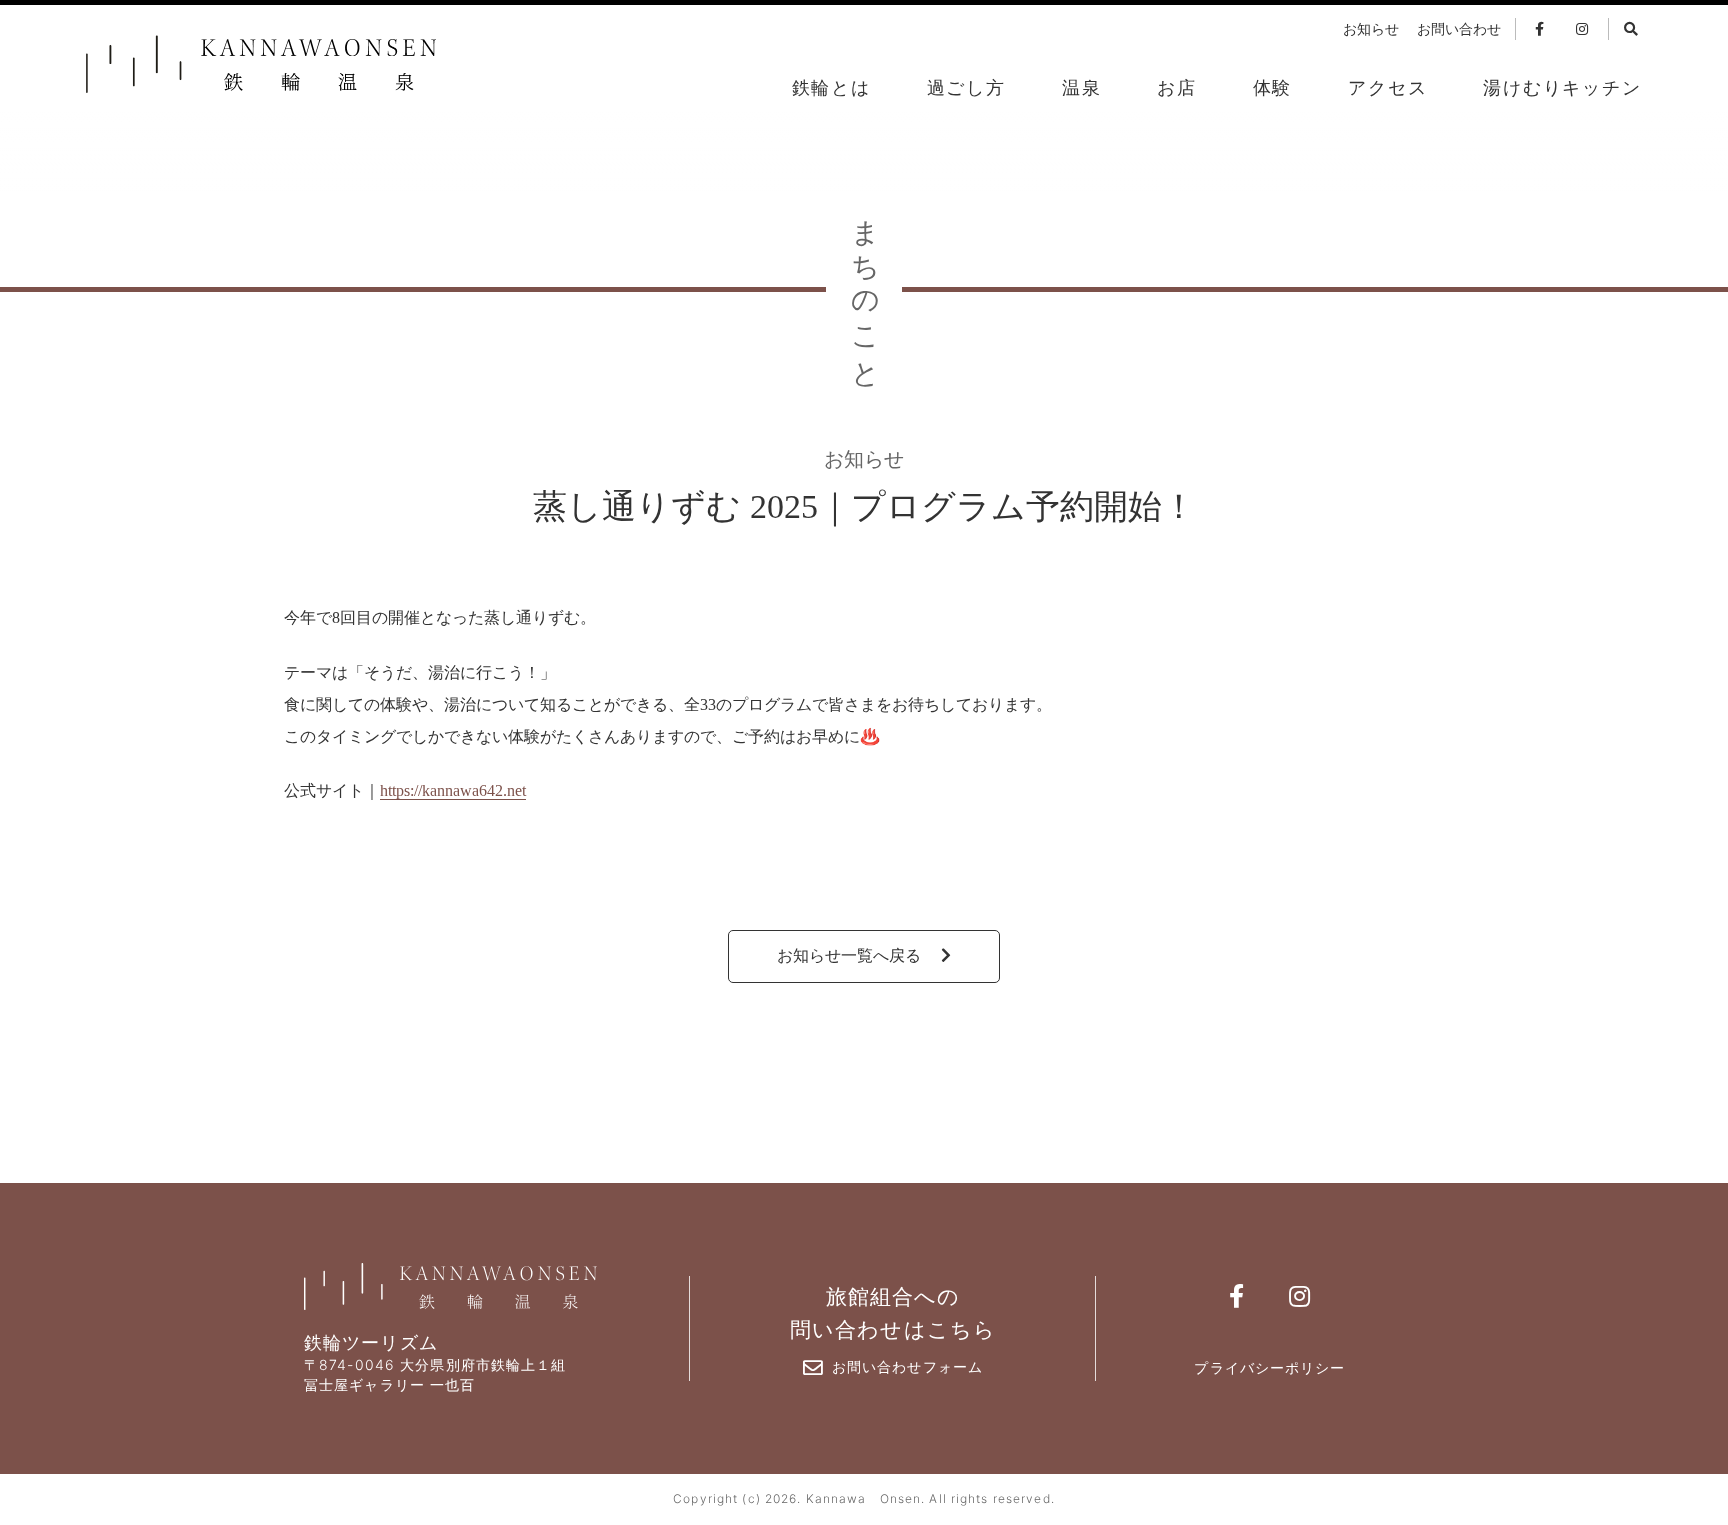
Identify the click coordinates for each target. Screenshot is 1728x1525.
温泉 (1082, 88)
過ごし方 (966, 88)
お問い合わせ (1459, 29)
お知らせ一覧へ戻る (851, 955)
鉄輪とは (831, 88)
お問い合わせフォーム (907, 1366)
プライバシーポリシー (1269, 1367)
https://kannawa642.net (453, 790)
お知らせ (1371, 29)
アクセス (1387, 88)
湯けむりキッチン (1562, 88)
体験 (1273, 88)
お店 (1177, 88)
